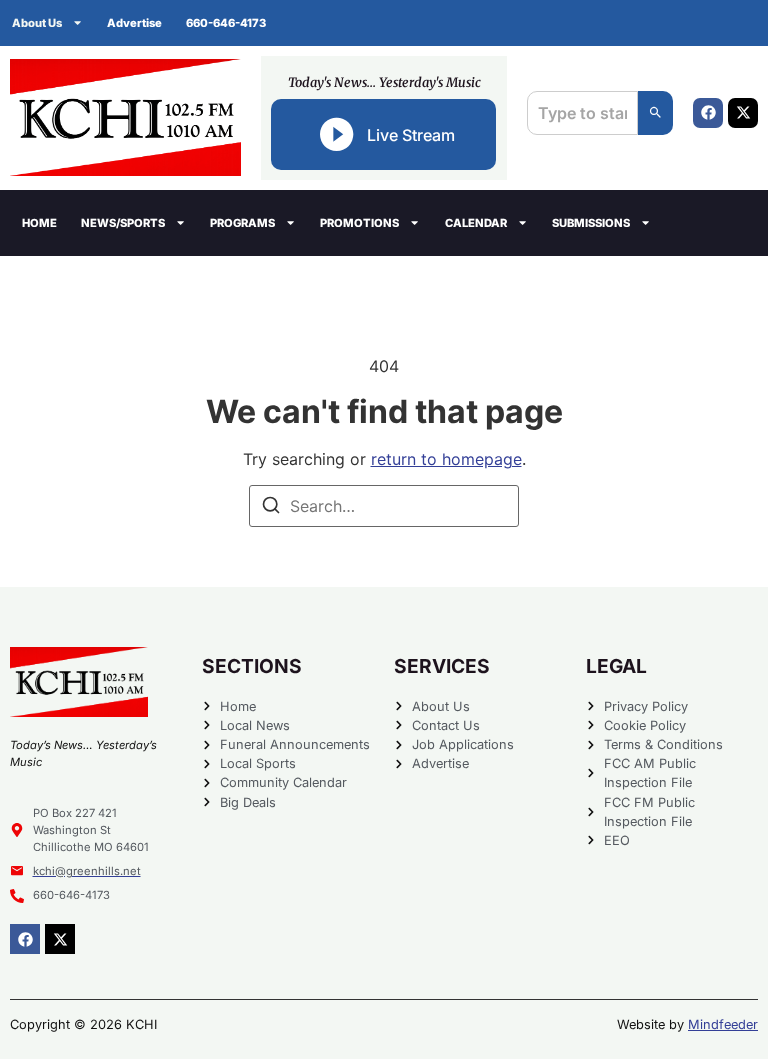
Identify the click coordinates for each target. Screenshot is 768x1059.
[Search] (655, 113)
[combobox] (582, 113)
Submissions (591, 223)
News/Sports (123, 223)
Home (39, 223)
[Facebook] (708, 113)
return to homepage (446, 459)
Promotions (359, 223)
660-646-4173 (226, 23)
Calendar (476, 223)
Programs (242, 223)
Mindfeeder (723, 1024)
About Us (37, 23)
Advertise (134, 23)
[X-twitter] (743, 113)
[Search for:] (384, 506)
